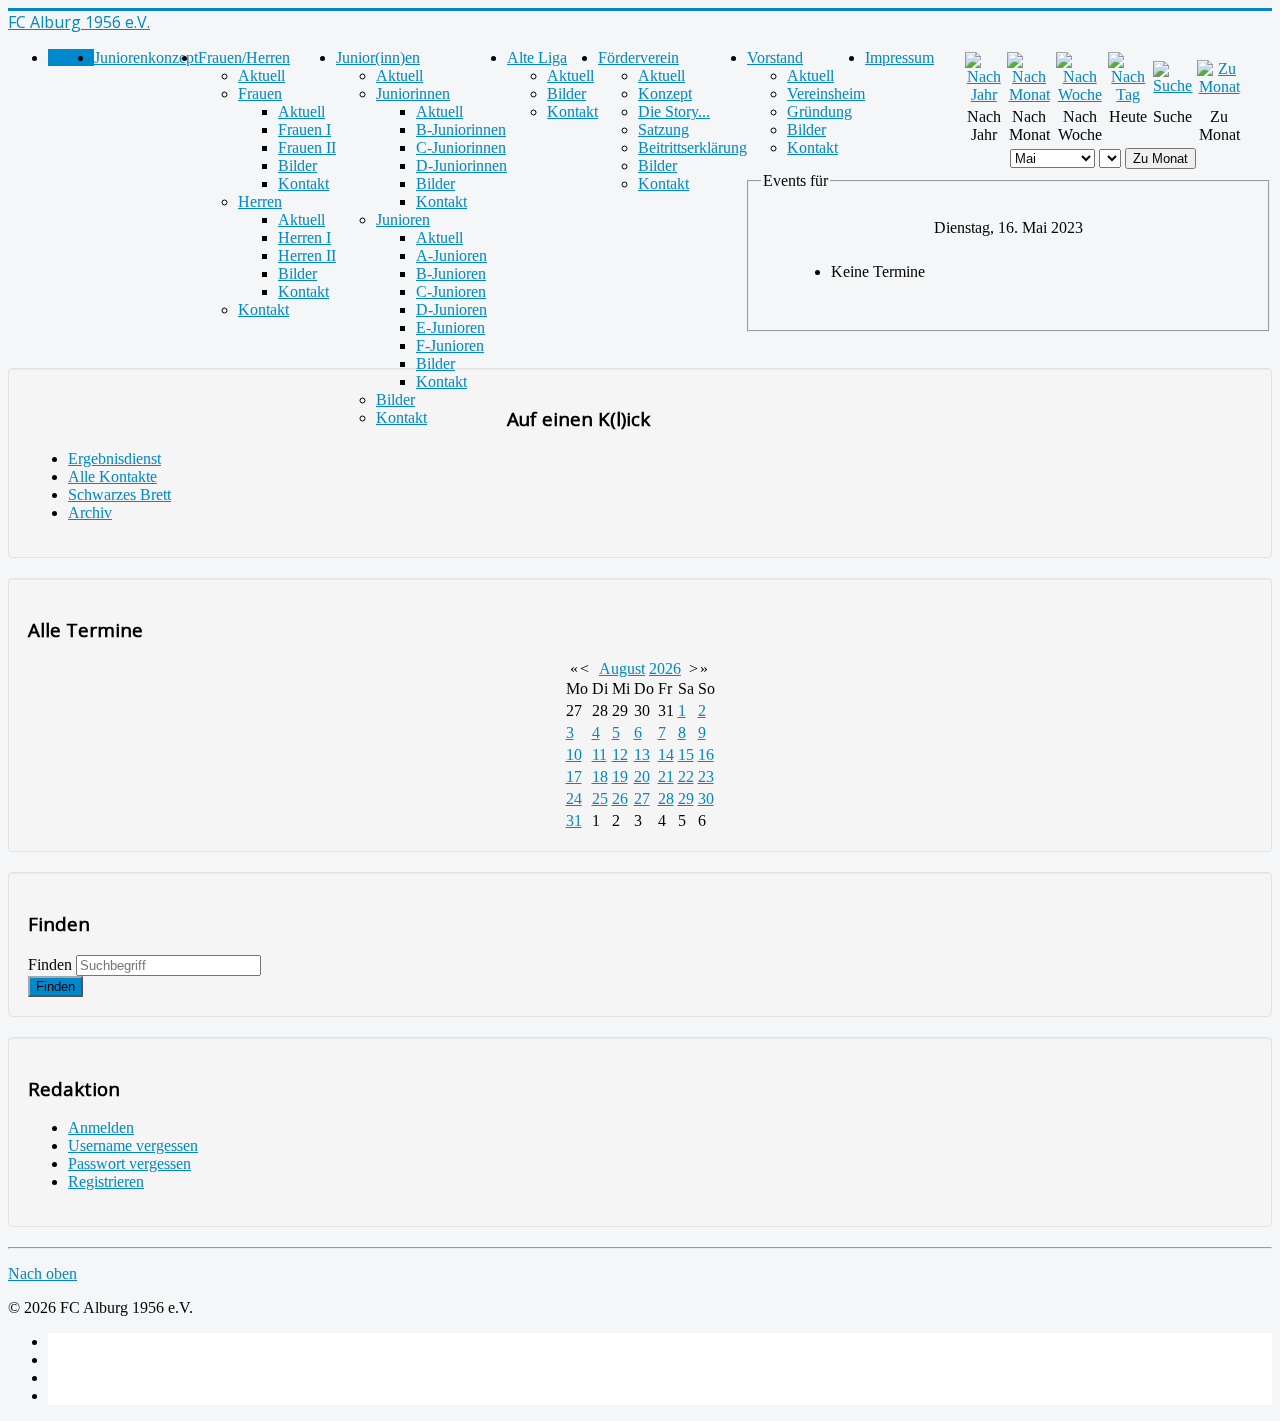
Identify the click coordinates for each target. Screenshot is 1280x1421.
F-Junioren (450, 345)
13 (642, 754)
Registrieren (106, 1181)
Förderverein (638, 57)
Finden (50, 964)
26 (620, 798)
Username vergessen (133, 1145)
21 (666, 776)
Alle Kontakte (112, 476)
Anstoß (71, 57)
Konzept (665, 93)
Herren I (304, 237)
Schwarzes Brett (119, 494)
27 (642, 798)
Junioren (403, 219)
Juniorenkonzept (146, 57)
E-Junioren (450, 327)
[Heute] (1128, 94)
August (622, 668)
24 (574, 798)
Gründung (819, 111)
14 (666, 754)
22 (686, 776)
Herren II (307, 255)
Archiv (90, 512)
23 (706, 776)
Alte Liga (537, 57)
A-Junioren (451, 255)
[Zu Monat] (1219, 86)
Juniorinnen (413, 93)
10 (574, 754)
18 (600, 776)
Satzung (663, 129)
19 (620, 776)
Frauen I (304, 129)
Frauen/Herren (244, 57)
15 (686, 754)
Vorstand (775, 57)
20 (642, 776)
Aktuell (261, 75)
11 (599, 754)
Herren (260, 201)
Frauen (260, 93)
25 (600, 798)
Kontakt (303, 183)
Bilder (297, 165)
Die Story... (674, 111)
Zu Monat (1160, 158)
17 (574, 776)
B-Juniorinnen (461, 129)
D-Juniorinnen (461, 165)
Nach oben (42, 1273)
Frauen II (307, 147)
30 (706, 798)
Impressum (899, 57)
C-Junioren (451, 291)
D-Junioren (451, 309)
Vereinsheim (826, 93)
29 (686, 798)
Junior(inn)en (378, 57)
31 (574, 820)
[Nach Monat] (1029, 94)
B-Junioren (451, 273)
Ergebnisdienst (114, 458)
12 (620, 754)
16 (706, 754)
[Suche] (1173, 85)
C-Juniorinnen (461, 147)
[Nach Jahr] (984, 94)
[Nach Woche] (1080, 94)
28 (666, 798)
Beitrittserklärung (692, 147)
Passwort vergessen (129, 1163)
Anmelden (101, 1127)
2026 (665, 668)
